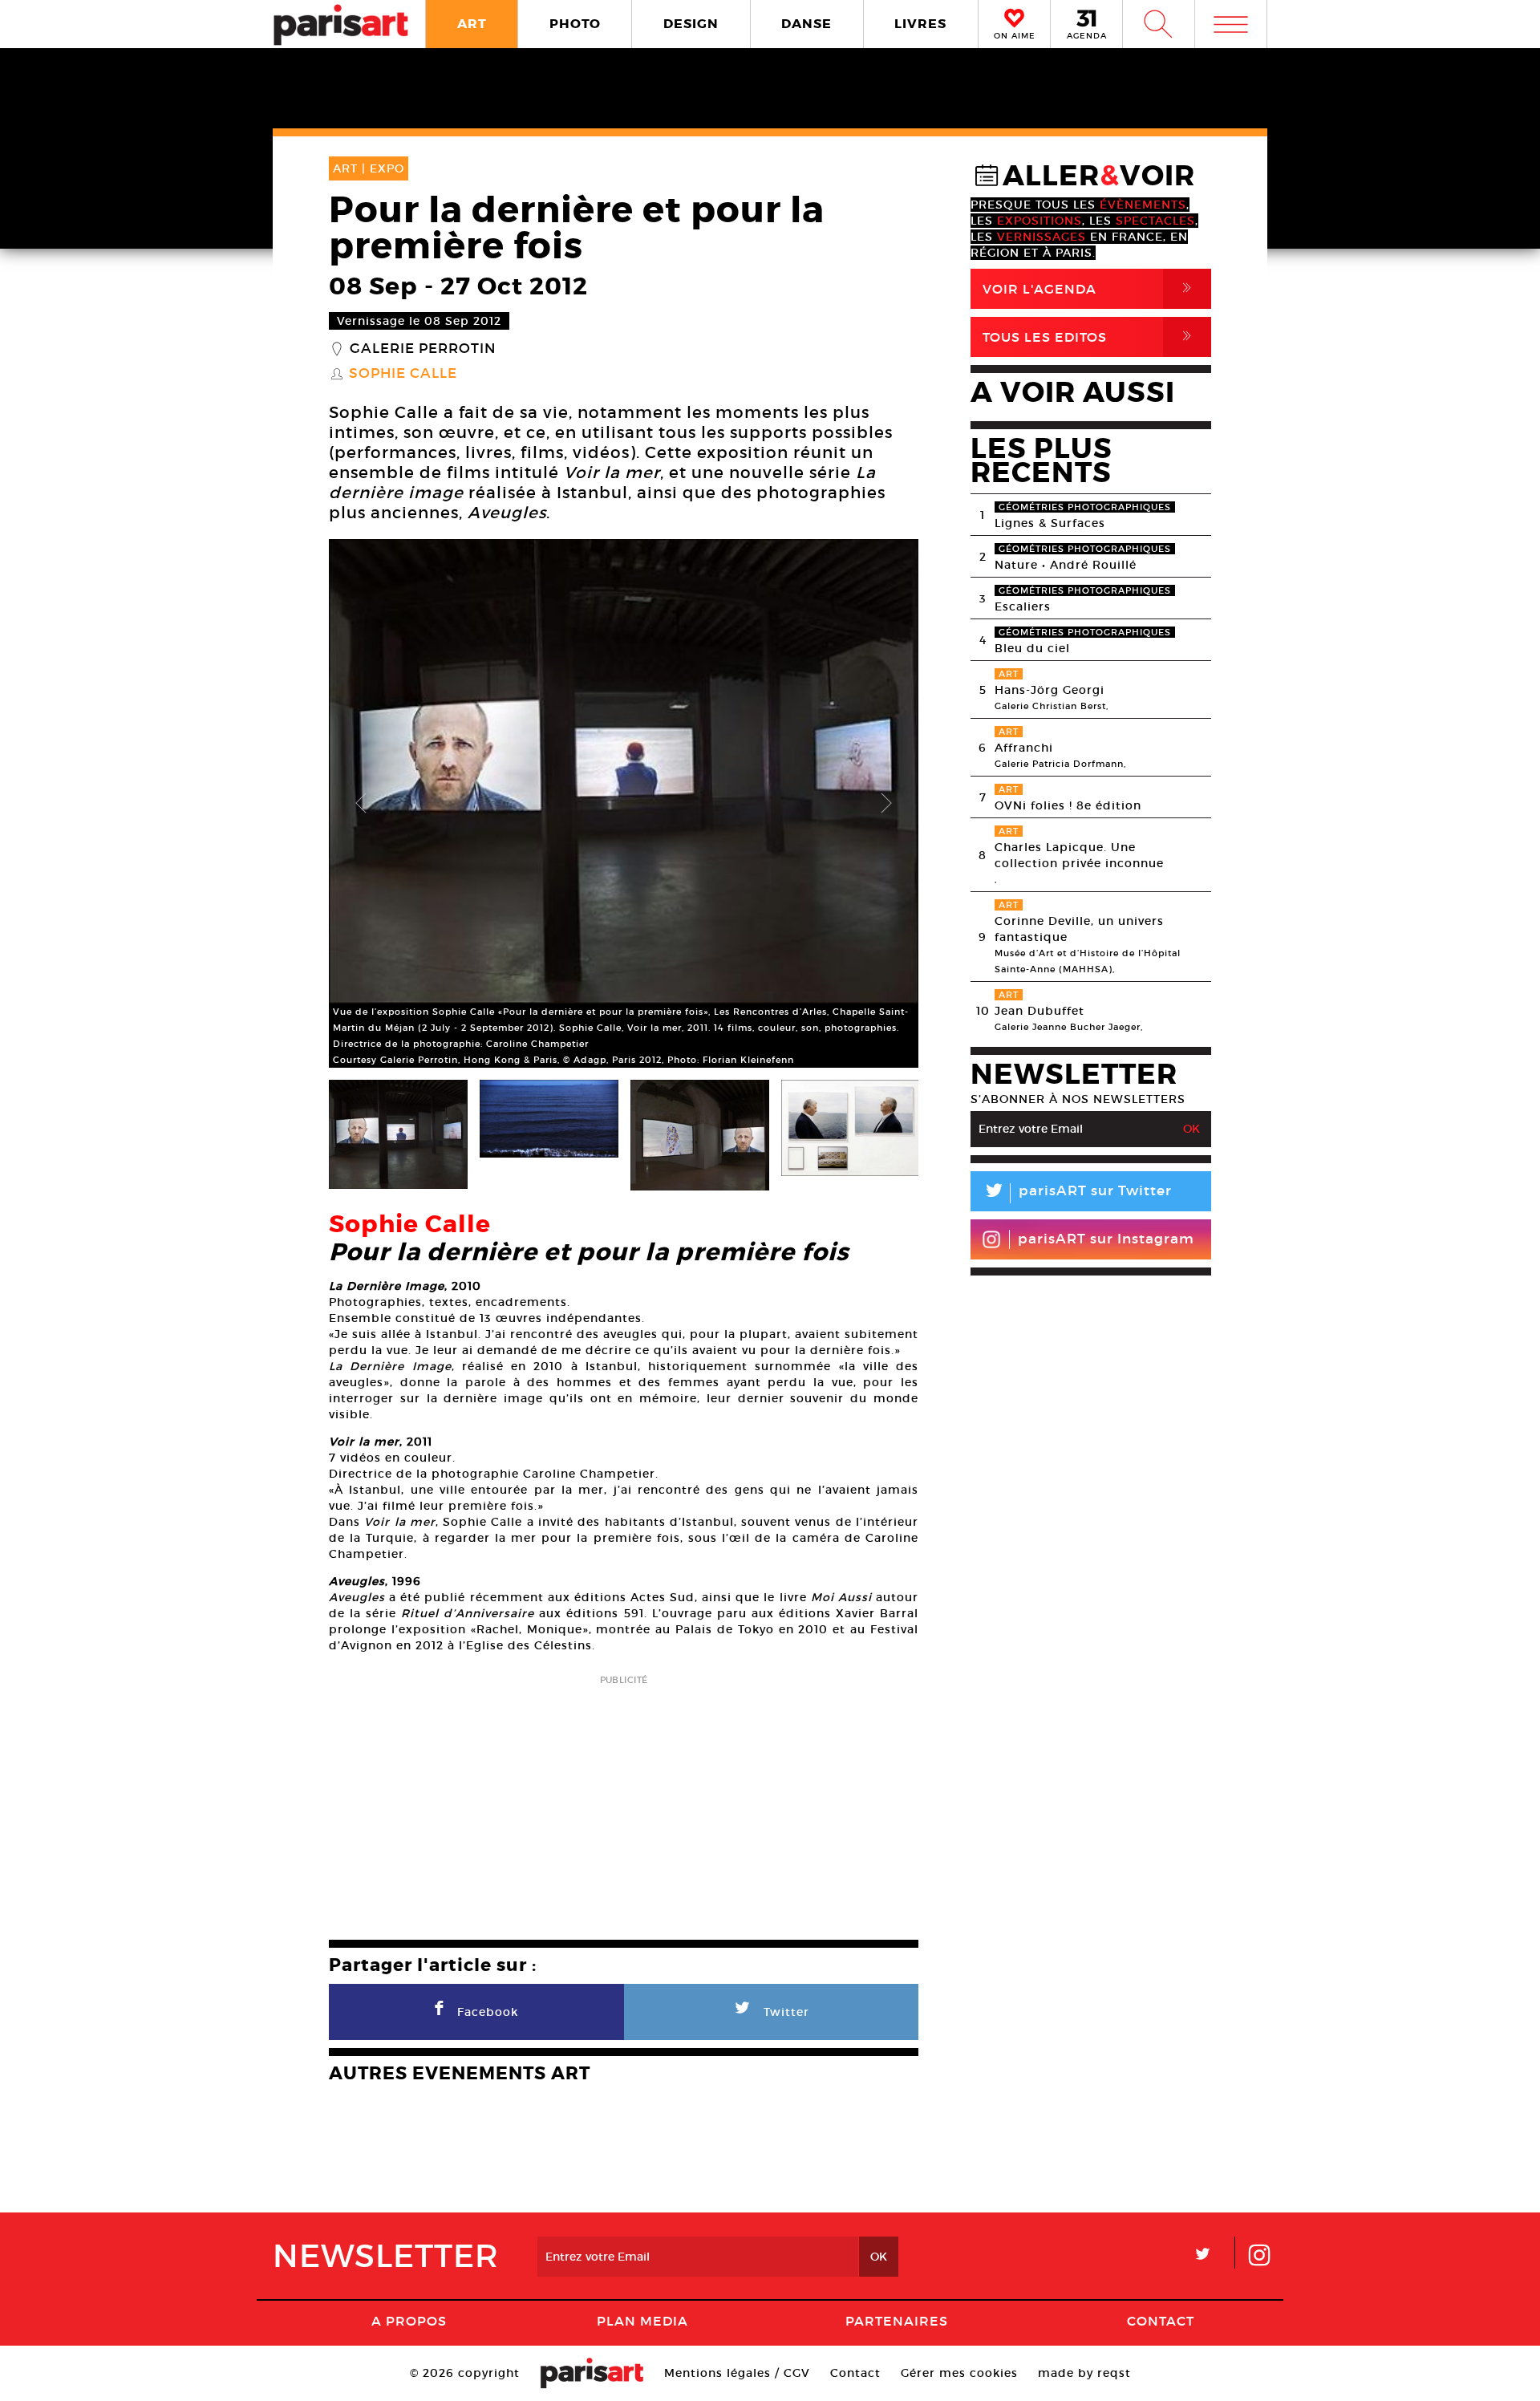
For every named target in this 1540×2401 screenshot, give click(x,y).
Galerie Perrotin (423, 349)
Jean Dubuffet (1039, 1011)
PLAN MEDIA (642, 2321)
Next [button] (886, 804)
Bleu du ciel (1032, 648)
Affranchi (1024, 748)
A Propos (409, 2321)
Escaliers (1023, 606)
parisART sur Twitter (1077, 1193)
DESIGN (691, 24)
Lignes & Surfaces (1050, 523)
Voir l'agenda (1090, 288)
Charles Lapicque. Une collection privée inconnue (1079, 855)
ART (472, 24)
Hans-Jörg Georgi (1050, 690)
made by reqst (1084, 2373)
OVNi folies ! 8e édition (1068, 805)
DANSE (806, 24)
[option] (624, 803)
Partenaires (897, 2321)
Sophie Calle (403, 374)
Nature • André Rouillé (1066, 565)
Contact (1161, 2321)
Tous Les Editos (1090, 337)
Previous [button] (361, 804)
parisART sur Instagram (1106, 1239)
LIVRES (920, 24)
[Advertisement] (624, 1803)
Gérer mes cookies (959, 2373)
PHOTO (575, 24)
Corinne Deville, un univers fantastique (1079, 929)
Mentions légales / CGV (737, 2373)
